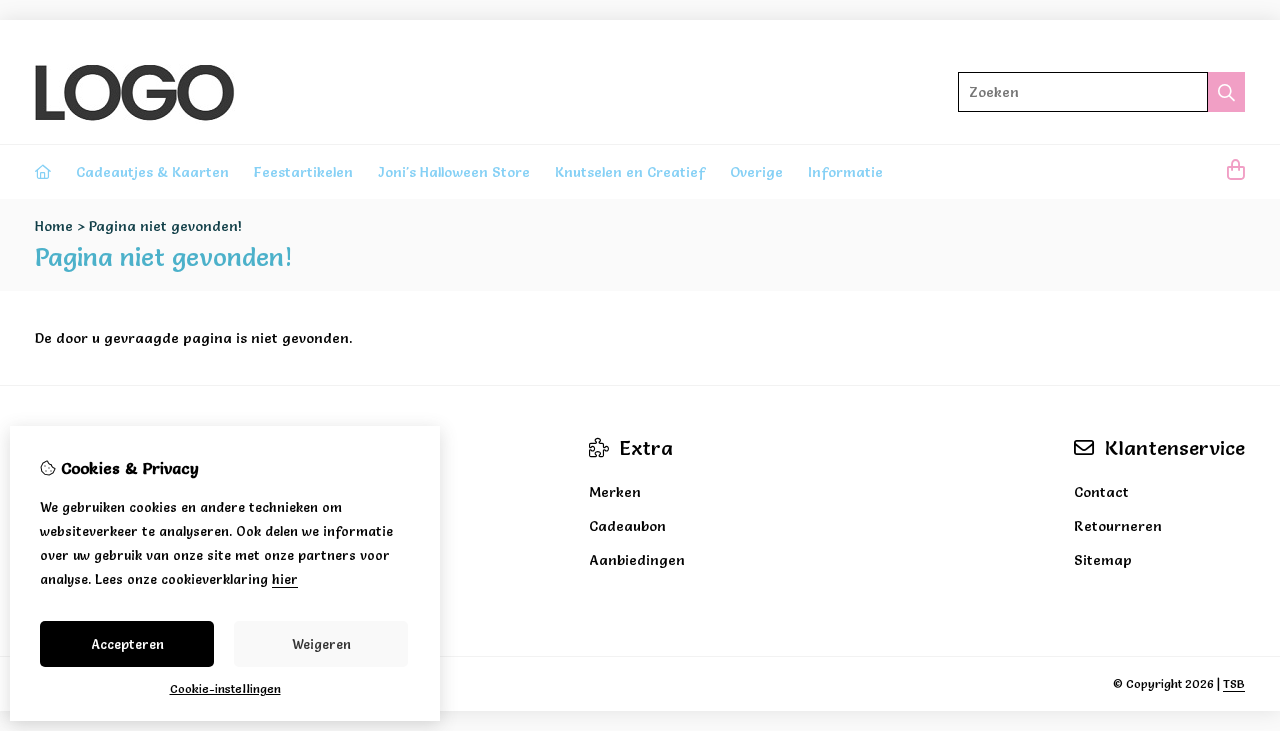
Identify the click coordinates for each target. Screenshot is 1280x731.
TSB (1234, 683)
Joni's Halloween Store (454, 172)
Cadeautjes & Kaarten (152, 172)
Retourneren (1118, 526)
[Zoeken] (1226, 92)
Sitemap (1103, 560)
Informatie (845, 172)
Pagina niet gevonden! (165, 226)
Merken (615, 492)
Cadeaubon (627, 526)
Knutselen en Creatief (630, 172)
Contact (1101, 492)
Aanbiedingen (637, 560)
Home (54, 226)
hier (285, 579)
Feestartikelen (303, 172)
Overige (756, 172)
